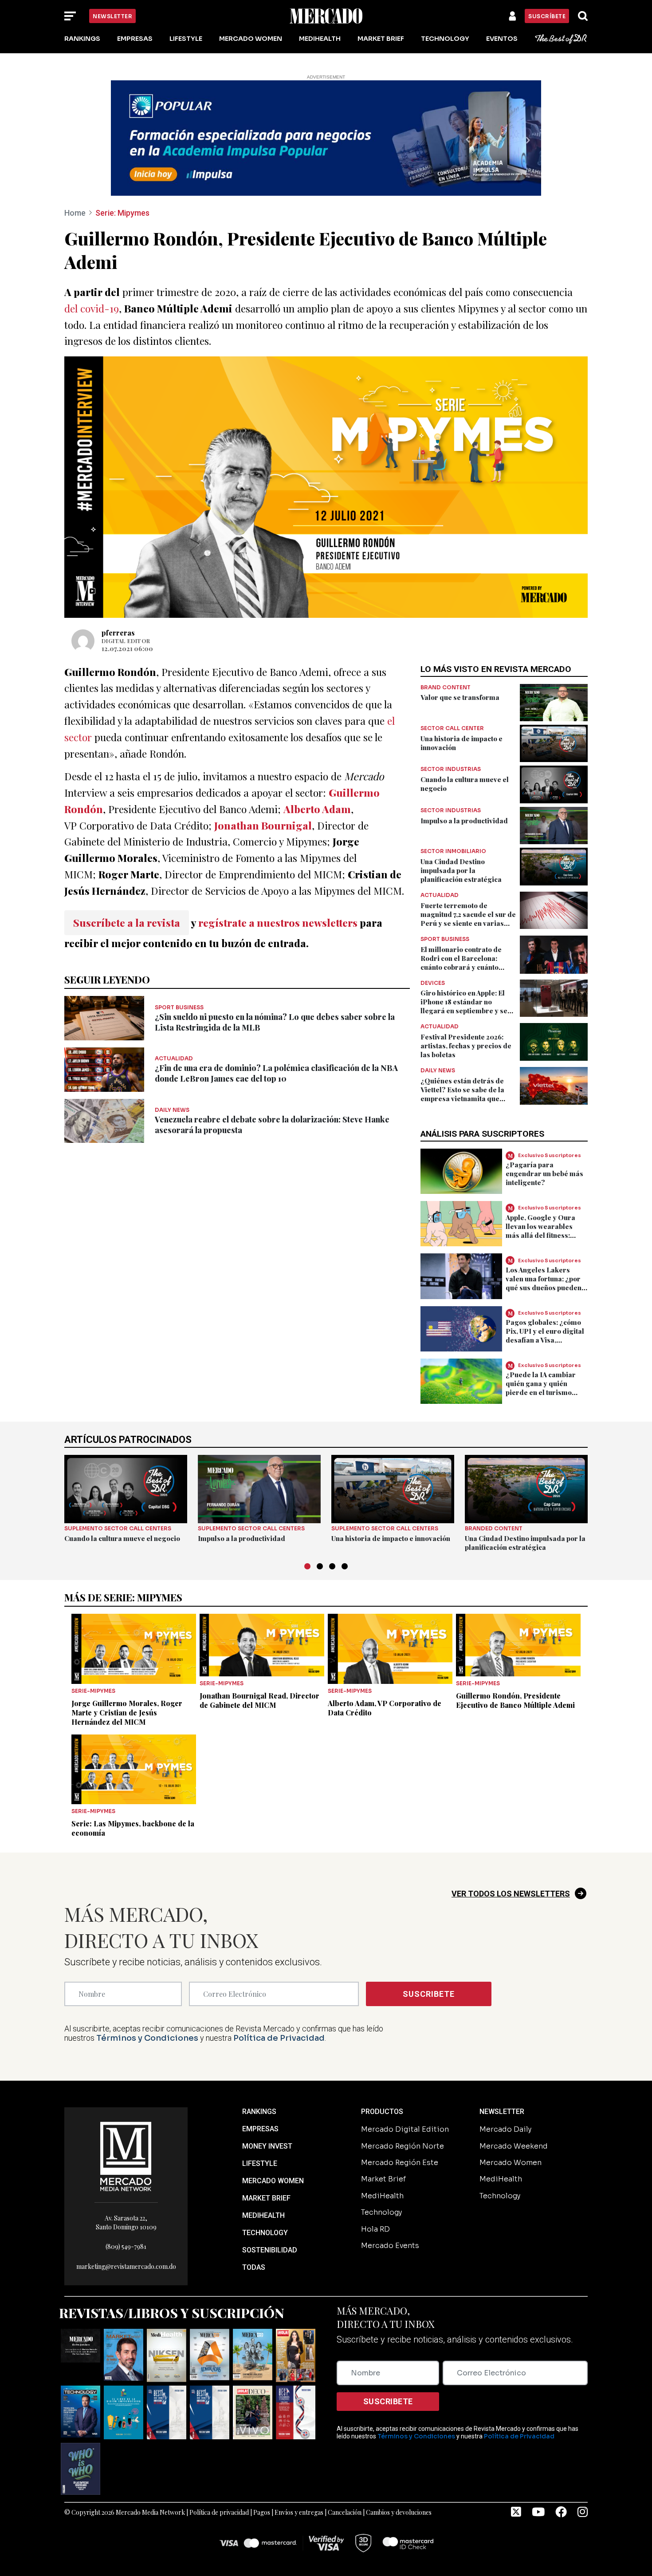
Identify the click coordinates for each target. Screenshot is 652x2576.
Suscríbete (547, 16)
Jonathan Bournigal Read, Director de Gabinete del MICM (259, 1700)
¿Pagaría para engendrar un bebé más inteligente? (544, 1173)
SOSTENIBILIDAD (270, 2250)
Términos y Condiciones (147, 2038)
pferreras (118, 633)
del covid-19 (92, 308)
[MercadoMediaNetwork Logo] (126, 2156)
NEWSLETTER (502, 2112)
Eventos (502, 39)
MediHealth (320, 39)
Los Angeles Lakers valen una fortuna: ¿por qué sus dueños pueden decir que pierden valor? (546, 1283)
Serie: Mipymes (122, 213)
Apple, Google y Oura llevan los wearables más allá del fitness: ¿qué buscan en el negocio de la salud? (540, 1235)
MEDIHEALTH (263, 2215)
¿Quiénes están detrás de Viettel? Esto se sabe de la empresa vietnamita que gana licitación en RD (462, 1094)
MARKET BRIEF (266, 2198)
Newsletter (112, 16)
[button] (307, 1566)
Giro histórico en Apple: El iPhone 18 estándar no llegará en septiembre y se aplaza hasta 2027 (464, 1006)
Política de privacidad (219, 2512)
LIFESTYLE (260, 2163)
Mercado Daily (505, 2129)
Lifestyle (186, 39)
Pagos (262, 2512)
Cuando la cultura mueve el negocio (122, 1538)
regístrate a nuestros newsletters (278, 923)
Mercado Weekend (514, 2146)
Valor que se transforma (460, 697)
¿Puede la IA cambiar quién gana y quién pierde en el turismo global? (541, 1388)
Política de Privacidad (279, 2038)
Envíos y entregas (299, 2512)
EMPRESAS (260, 2129)
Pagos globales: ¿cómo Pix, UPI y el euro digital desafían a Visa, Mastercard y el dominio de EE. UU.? (546, 1340)
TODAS (254, 2267)
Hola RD (375, 2229)
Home (75, 213)
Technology (445, 39)
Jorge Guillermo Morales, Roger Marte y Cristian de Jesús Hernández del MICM (127, 1713)
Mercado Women (251, 39)
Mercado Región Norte (403, 2146)
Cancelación (345, 2512)
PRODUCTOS (382, 2112)
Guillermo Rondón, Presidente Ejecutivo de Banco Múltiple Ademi (515, 1700)
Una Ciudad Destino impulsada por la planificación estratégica (461, 870)
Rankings (82, 39)
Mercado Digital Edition (405, 2129)
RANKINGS (259, 2112)
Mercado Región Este (400, 2163)
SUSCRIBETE (429, 1994)
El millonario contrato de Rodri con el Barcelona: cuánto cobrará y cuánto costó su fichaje (461, 963)
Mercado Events (390, 2246)
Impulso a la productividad (464, 821)
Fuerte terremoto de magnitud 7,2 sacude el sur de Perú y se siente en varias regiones (468, 919)
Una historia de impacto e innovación (391, 1538)
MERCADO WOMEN (273, 2181)
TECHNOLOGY (265, 2233)
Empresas (135, 39)
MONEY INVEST (267, 2146)
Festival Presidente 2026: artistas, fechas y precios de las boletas (466, 1046)
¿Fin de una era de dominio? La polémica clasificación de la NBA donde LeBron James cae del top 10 (276, 1073)
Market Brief (381, 39)
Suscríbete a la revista (127, 923)
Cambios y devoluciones (399, 2512)
